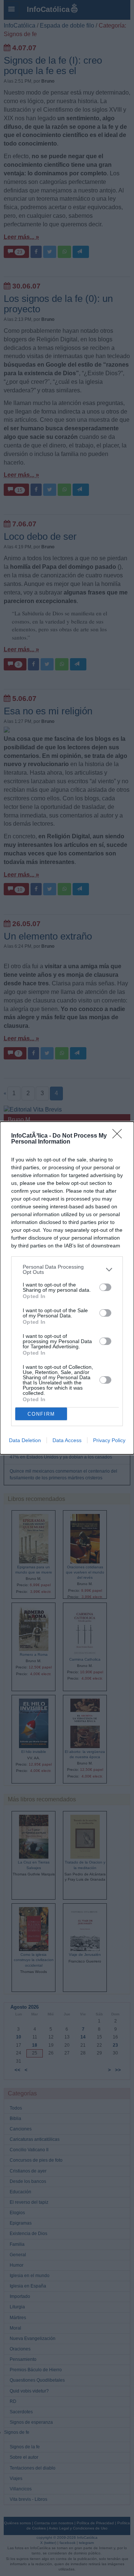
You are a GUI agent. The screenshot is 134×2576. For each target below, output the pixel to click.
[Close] (119, 1136)
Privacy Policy (109, 1440)
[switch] (105, 1287)
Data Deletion (25, 1440)
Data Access (67, 1440)
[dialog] (67, 1288)
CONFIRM (41, 1414)
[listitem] (67, 1269)
